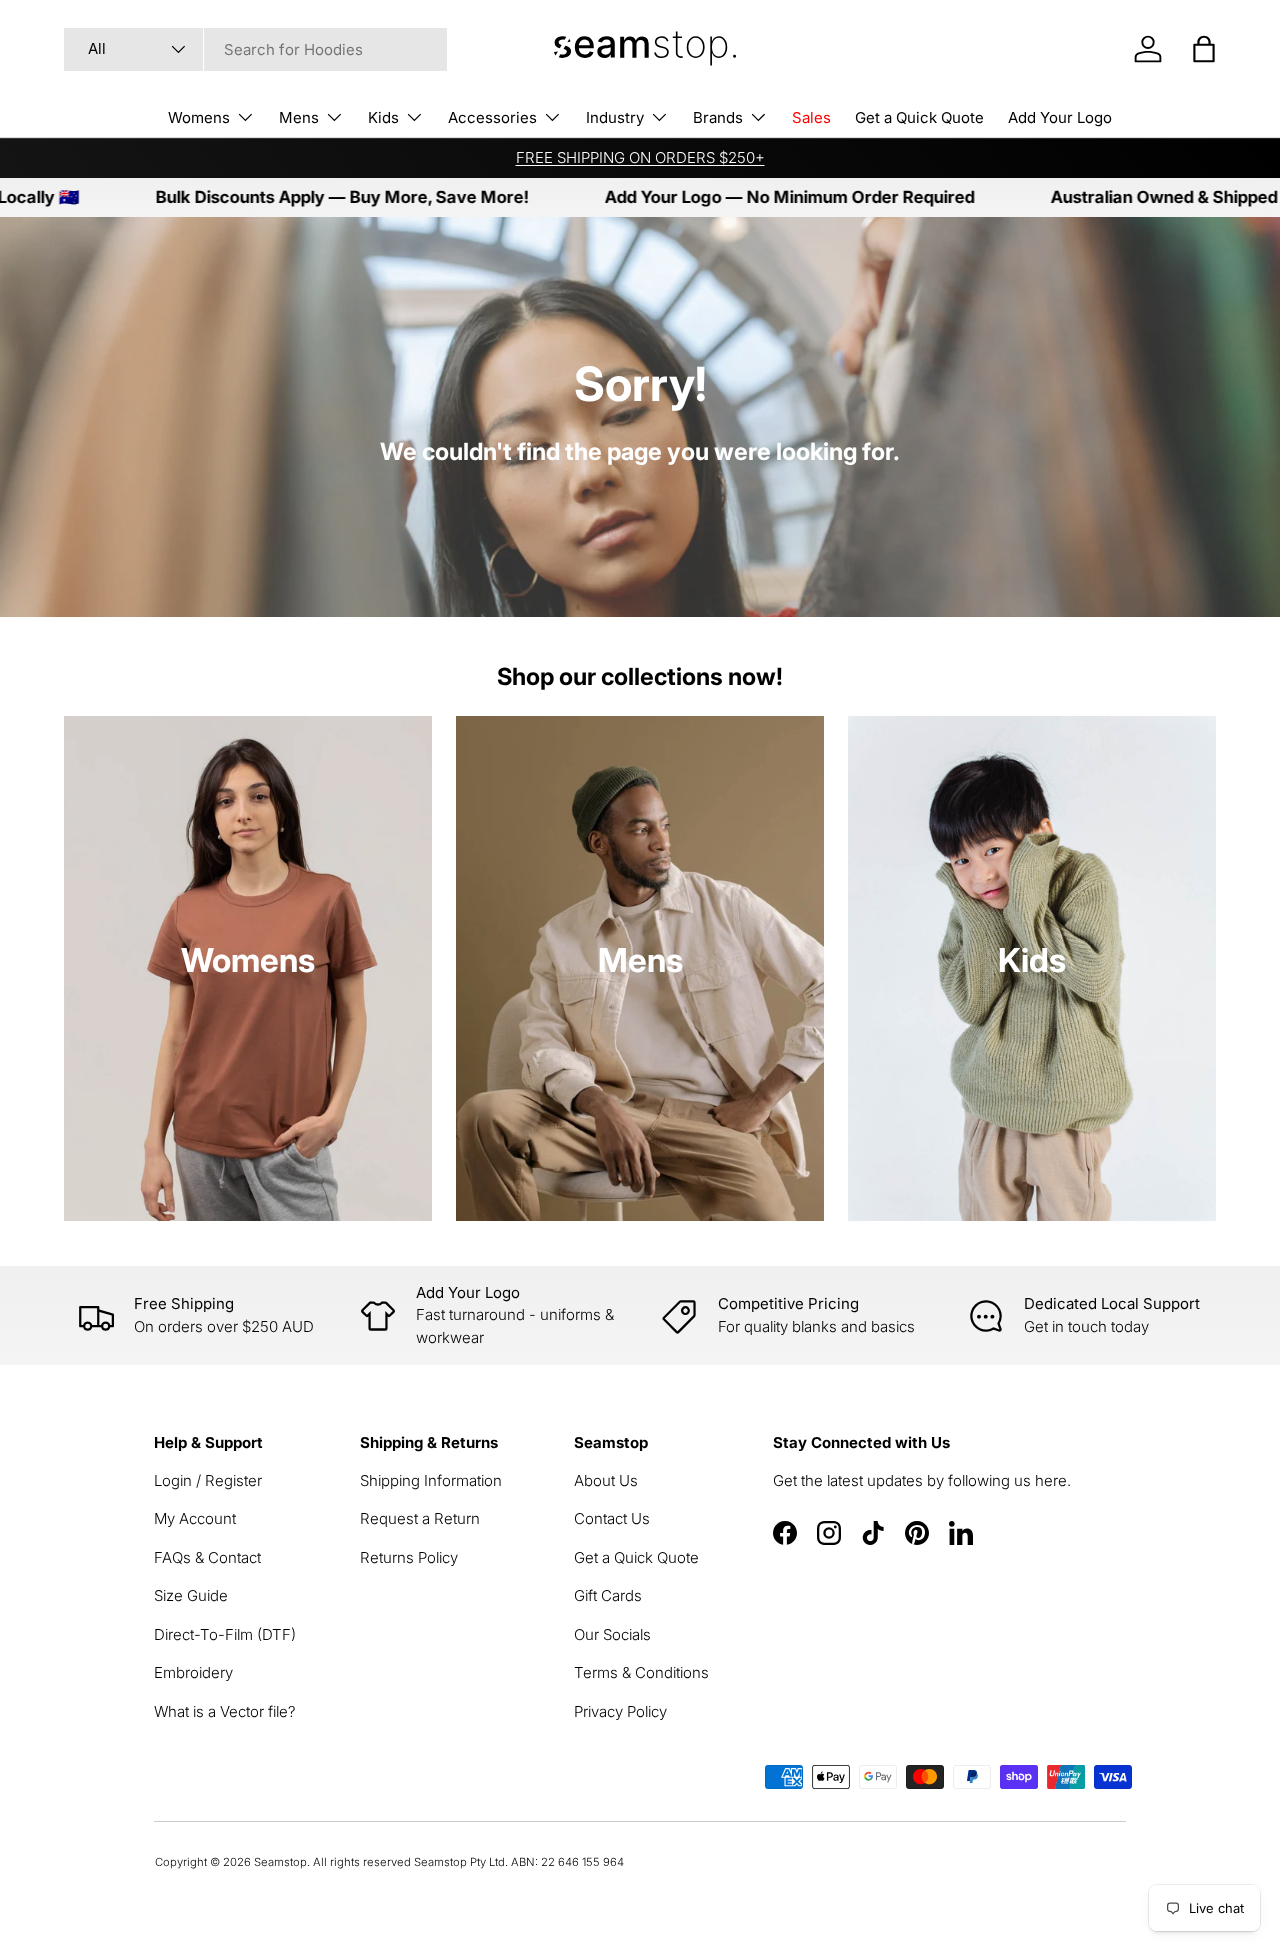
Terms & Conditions (641, 1672)
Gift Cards (608, 1595)
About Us (606, 1480)
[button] (1204, 49)
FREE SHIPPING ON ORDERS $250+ (640, 157)
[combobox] (255, 49)
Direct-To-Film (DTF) (225, 1634)
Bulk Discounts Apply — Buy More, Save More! (285, 197)
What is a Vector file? (225, 1711)
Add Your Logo (1060, 117)
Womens (199, 117)
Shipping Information (431, 1480)
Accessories (492, 117)
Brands (718, 117)
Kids (383, 117)
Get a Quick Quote (919, 117)
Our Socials (612, 1634)
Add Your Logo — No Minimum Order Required (733, 197)
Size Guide (191, 1595)
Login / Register (208, 1480)
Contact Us (612, 1518)
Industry (615, 117)
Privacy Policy (620, 1711)
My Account (195, 1518)
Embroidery (193, 1672)
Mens (299, 117)
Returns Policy (409, 1557)
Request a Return (420, 1518)
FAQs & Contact (207, 1557)
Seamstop (280, 1862)
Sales (811, 117)
